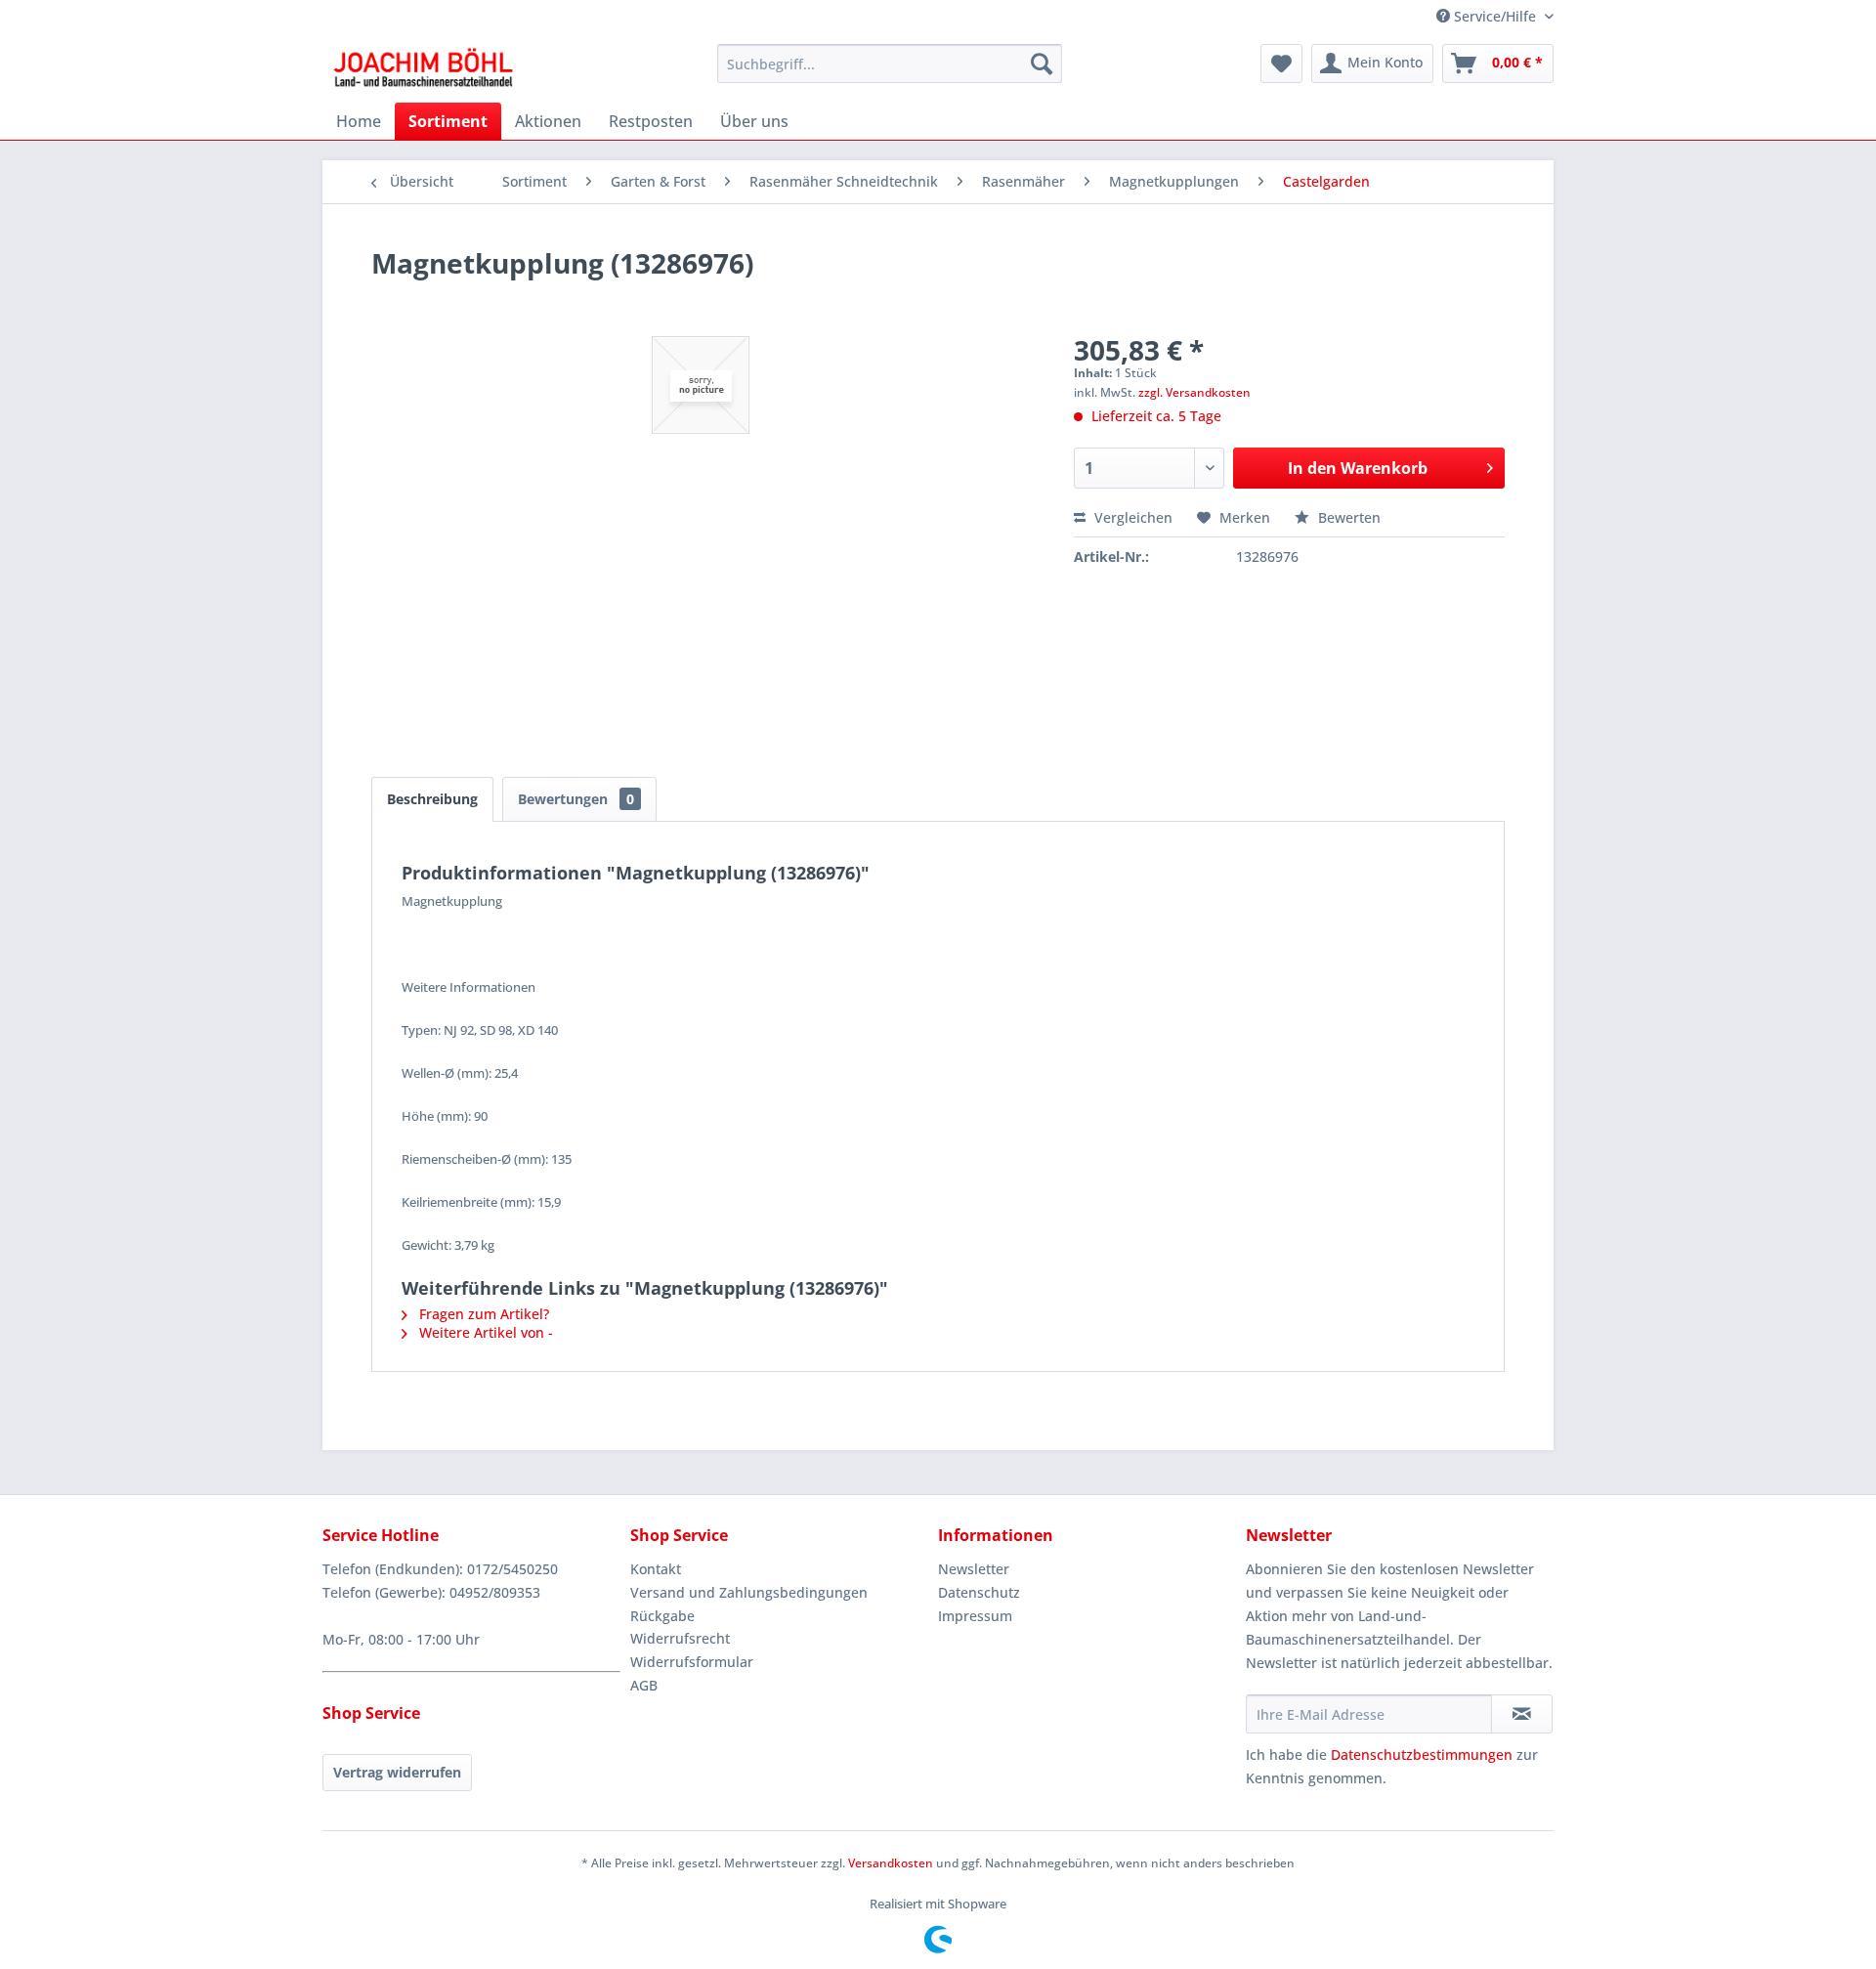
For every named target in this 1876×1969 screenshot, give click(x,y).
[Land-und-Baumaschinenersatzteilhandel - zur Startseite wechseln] (423, 68)
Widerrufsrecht (680, 1638)
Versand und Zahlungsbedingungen (749, 1592)
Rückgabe (662, 1616)
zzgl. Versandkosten (1194, 392)
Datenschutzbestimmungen (1422, 1755)
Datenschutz (979, 1592)
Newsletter (974, 1569)
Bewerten (1347, 517)
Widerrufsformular (692, 1662)
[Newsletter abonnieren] (1522, 1714)
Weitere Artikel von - (484, 1332)
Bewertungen (576, 799)
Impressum (975, 1616)
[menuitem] (890, 64)
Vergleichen (1131, 517)
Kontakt (656, 1569)
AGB (644, 1685)
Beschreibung (432, 799)
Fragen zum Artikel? (482, 1314)
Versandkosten (891, 1863)
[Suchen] (1042, 64)
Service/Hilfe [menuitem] (1495, 16)
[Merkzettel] (1281, 64)
